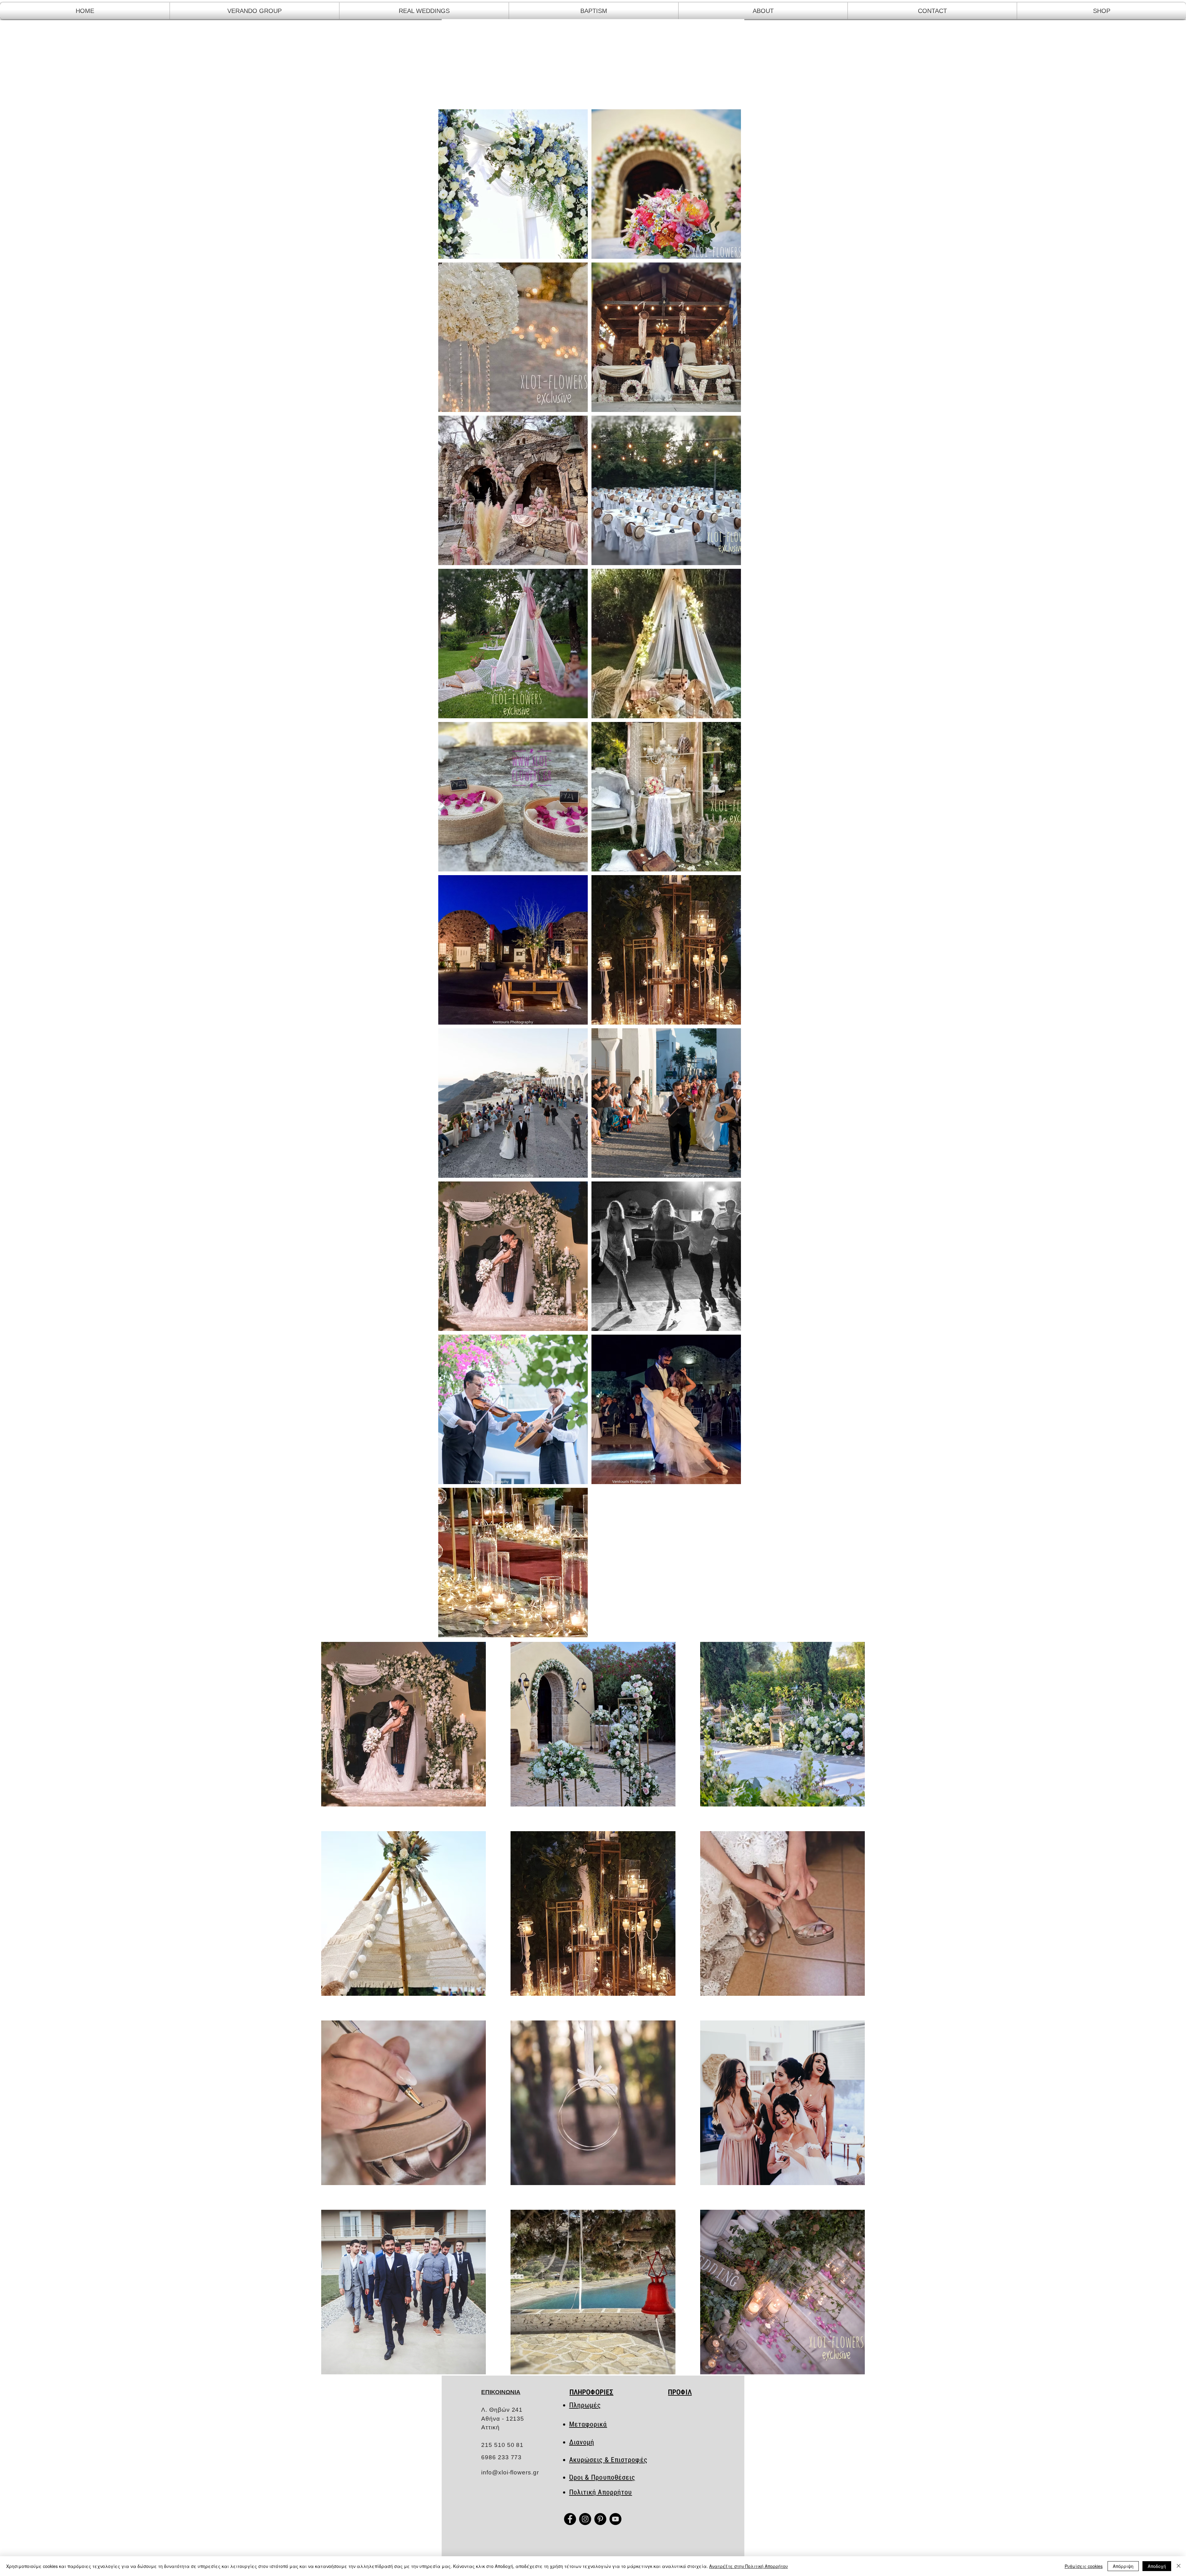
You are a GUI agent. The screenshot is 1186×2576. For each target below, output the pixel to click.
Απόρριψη (1123, 2566)
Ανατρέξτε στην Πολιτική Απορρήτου (749, 2566)
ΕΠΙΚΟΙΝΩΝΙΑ (501, 2392)
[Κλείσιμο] (1179, 2566)
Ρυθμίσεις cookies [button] (1084, 2566)
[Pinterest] (600, 2519)
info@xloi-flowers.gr (510, 2472)
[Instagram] (585, 2519)
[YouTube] (615, 2519)
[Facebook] (570, 2519)
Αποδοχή (1157, 2566)
